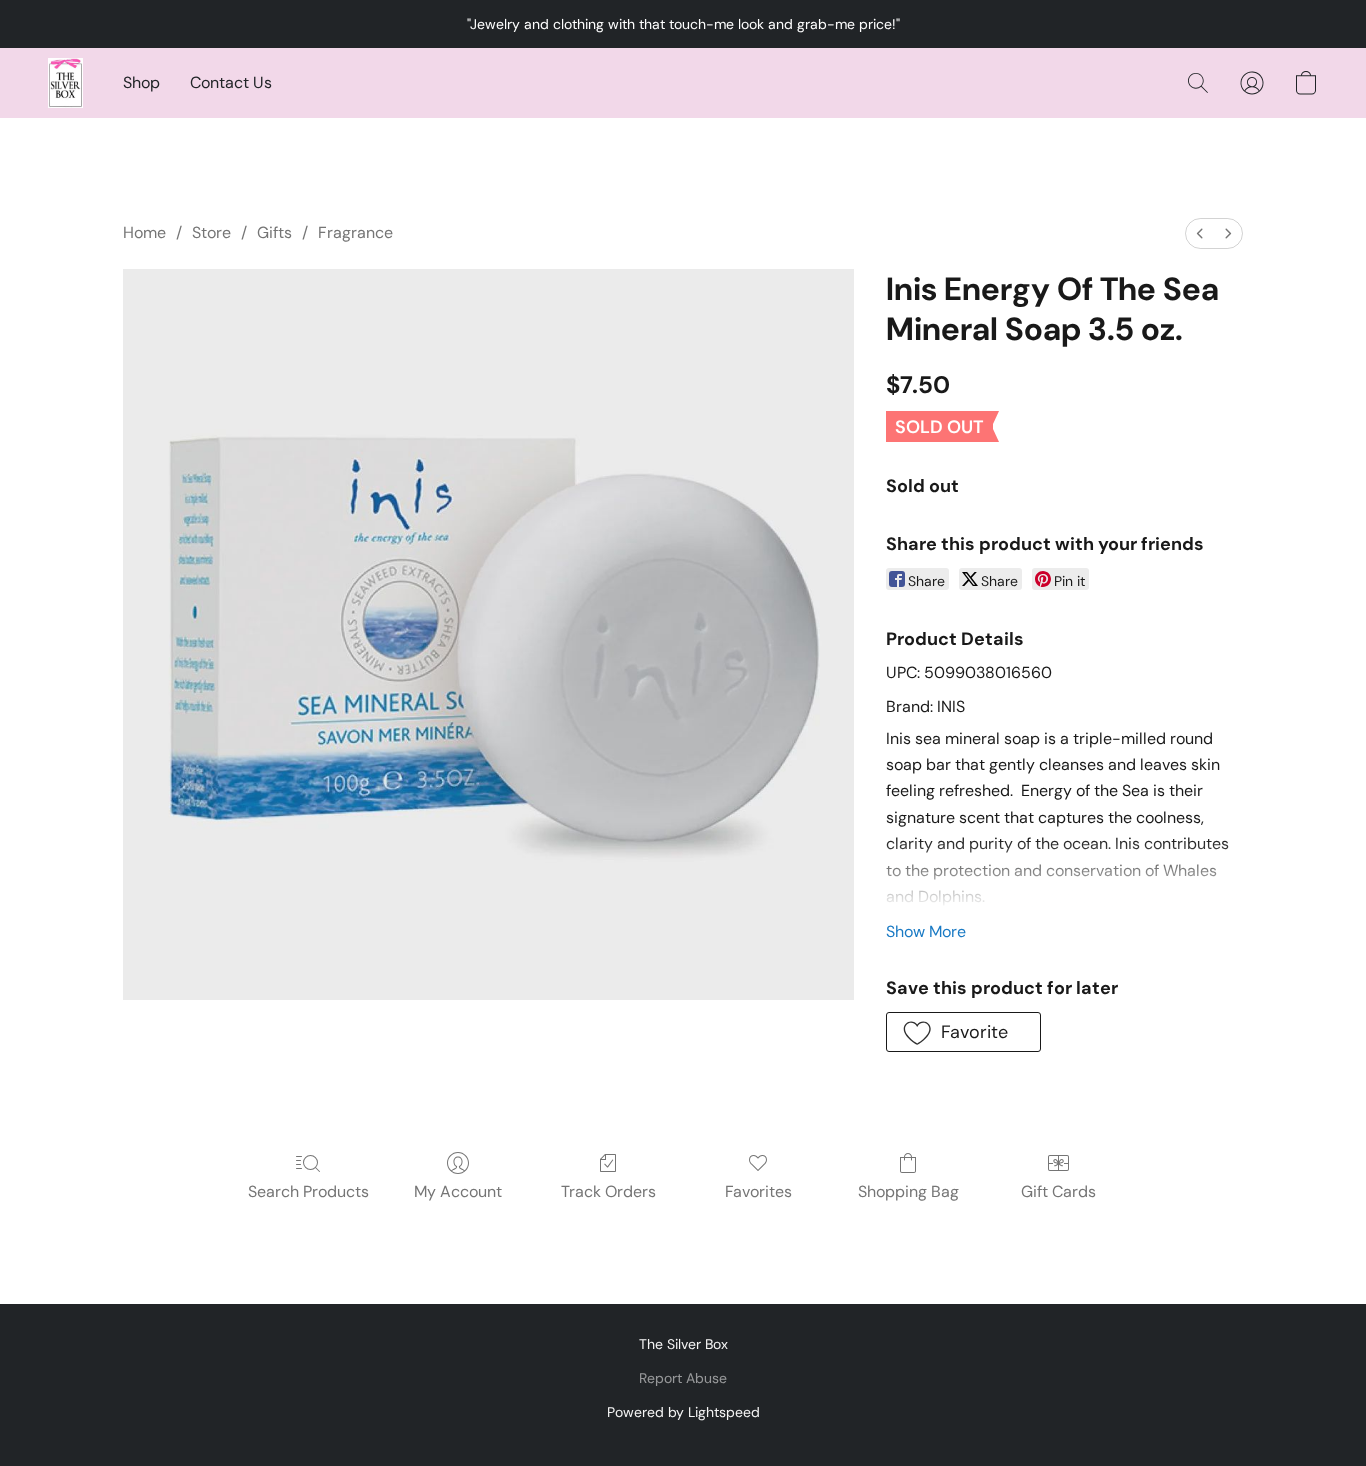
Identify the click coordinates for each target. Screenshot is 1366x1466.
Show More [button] (926, 931)
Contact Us (231, 82)
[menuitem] (1200, 233)
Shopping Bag (908, 1191)
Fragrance (355, 232)
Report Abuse (683, 1378)
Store (211, 232)
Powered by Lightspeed (683, 1412)
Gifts (274, 232)
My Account (458, 1191)
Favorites (758, 1191)
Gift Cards (1058, 1191)
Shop (141, 82)
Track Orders (608, 1191)
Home (144, 232)
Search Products (308, 1191)
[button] (65, 83)
